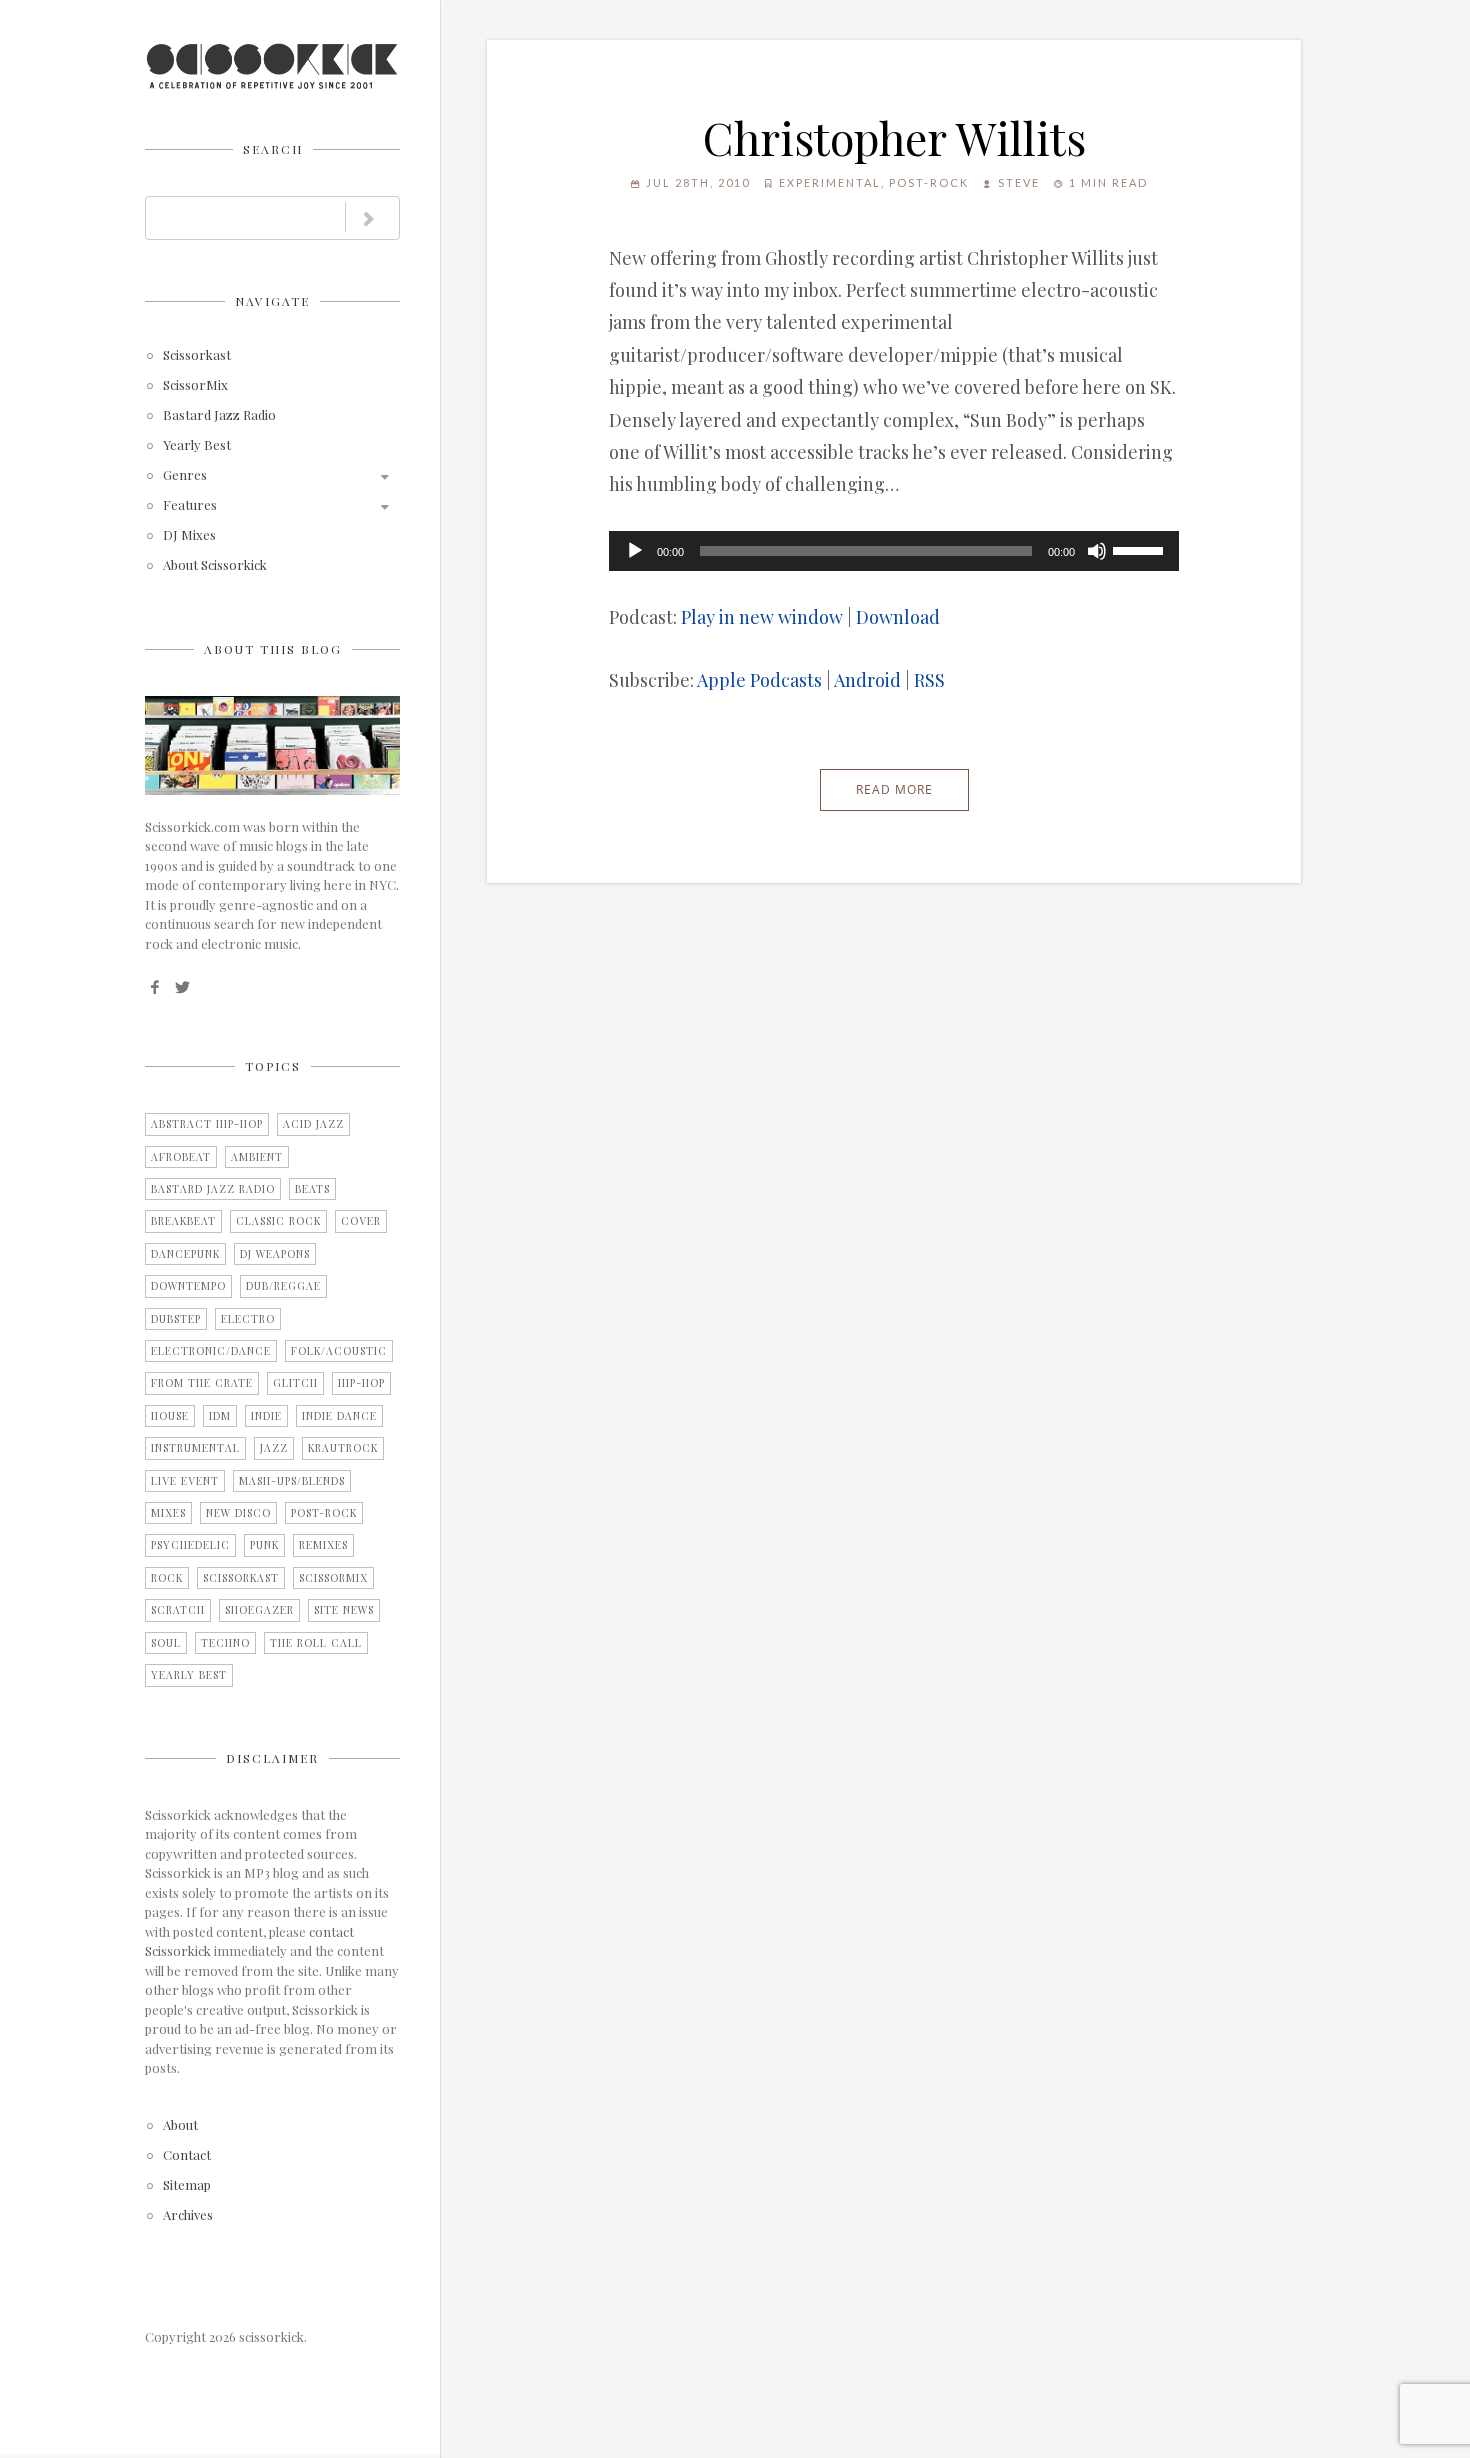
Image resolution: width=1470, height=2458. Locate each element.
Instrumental (195, 1448)
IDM (220, 1416)
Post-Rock (324, 1513)
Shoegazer (259, 1610)
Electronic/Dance (211, 1351)
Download (898, 617)
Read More (894, 789)
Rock (167, 1578)
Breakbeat (183, 1221)
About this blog (273, 649)
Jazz (274, 1448)
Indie (266, 1416)
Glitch (295, 1383)
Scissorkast (197, 355)
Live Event (185, 1481)
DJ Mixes (189, 535)
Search (273, 149)
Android (867, 680)
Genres (185, 475)
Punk (264, 1545)
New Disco (238, 1513)
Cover (361, 1221)
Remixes (323, 1545)
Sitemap (187, 2185)
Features (190, 505)
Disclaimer (272, 1758)
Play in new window (762, 617)
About (180, 2125)
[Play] (635, 551)
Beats (312, 1189)
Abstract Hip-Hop (207, 1124)
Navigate (272, 301)
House (170, 1416)
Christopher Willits (894, 137)
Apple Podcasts (759, 680)
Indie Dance (339, 1416)
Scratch (178, 1610)
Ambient (257, 1157)
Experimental (830, 182)
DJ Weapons (275, 1254)
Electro (248, 1319)
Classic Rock (278, 1221)
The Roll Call (316, 1643)
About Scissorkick (215, 565)
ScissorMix (195, 385)
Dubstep (176, 1319)
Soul (166, 1643)
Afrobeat (181, 1157)
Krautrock (343, 1448)
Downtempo (188, 1286)
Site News (344, 1610)
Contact (187, 2155)
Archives (188, 2215)
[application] (894, 551)
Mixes (168, 1513)
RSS (929, 680)
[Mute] (1097, 551)
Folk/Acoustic (339, 1351)
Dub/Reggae (283, 1286)
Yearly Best (197, 445)
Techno (225, 1643)
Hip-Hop (361, 1383)
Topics (273, 1066)
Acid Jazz (313, 1124)
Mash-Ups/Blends (292, 1481)
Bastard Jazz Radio (219, 415)
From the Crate (202, 1383)
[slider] (1141, 549)
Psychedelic (190, 1545)
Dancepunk (185, 1254)
